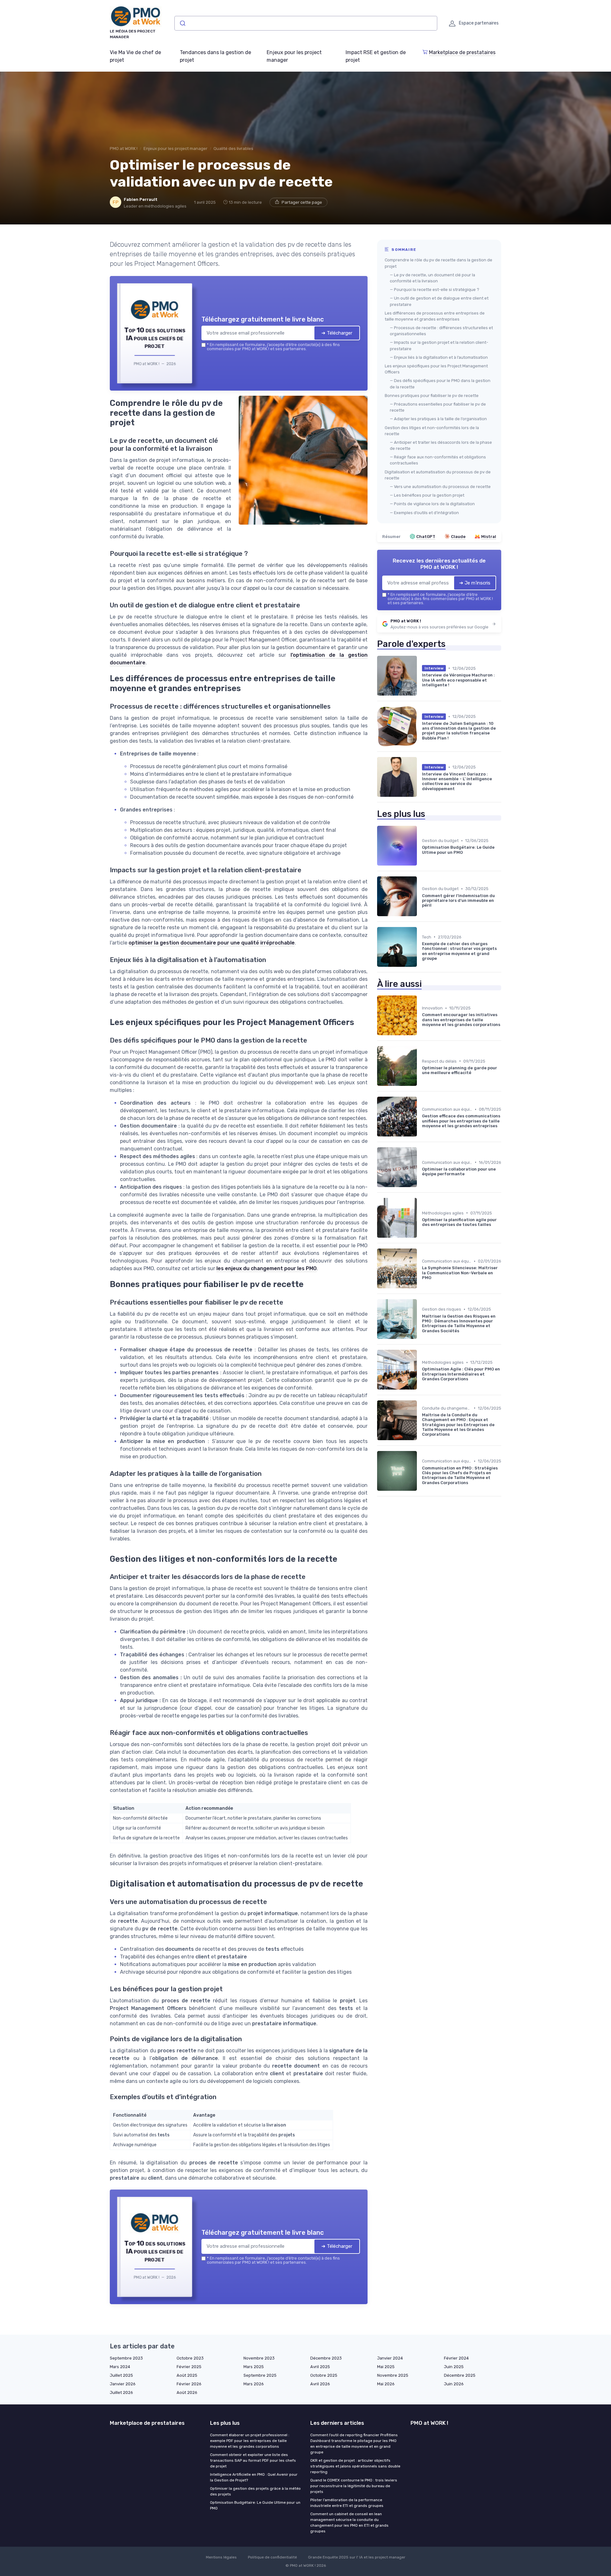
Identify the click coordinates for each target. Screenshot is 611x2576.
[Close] (421, 1241)
